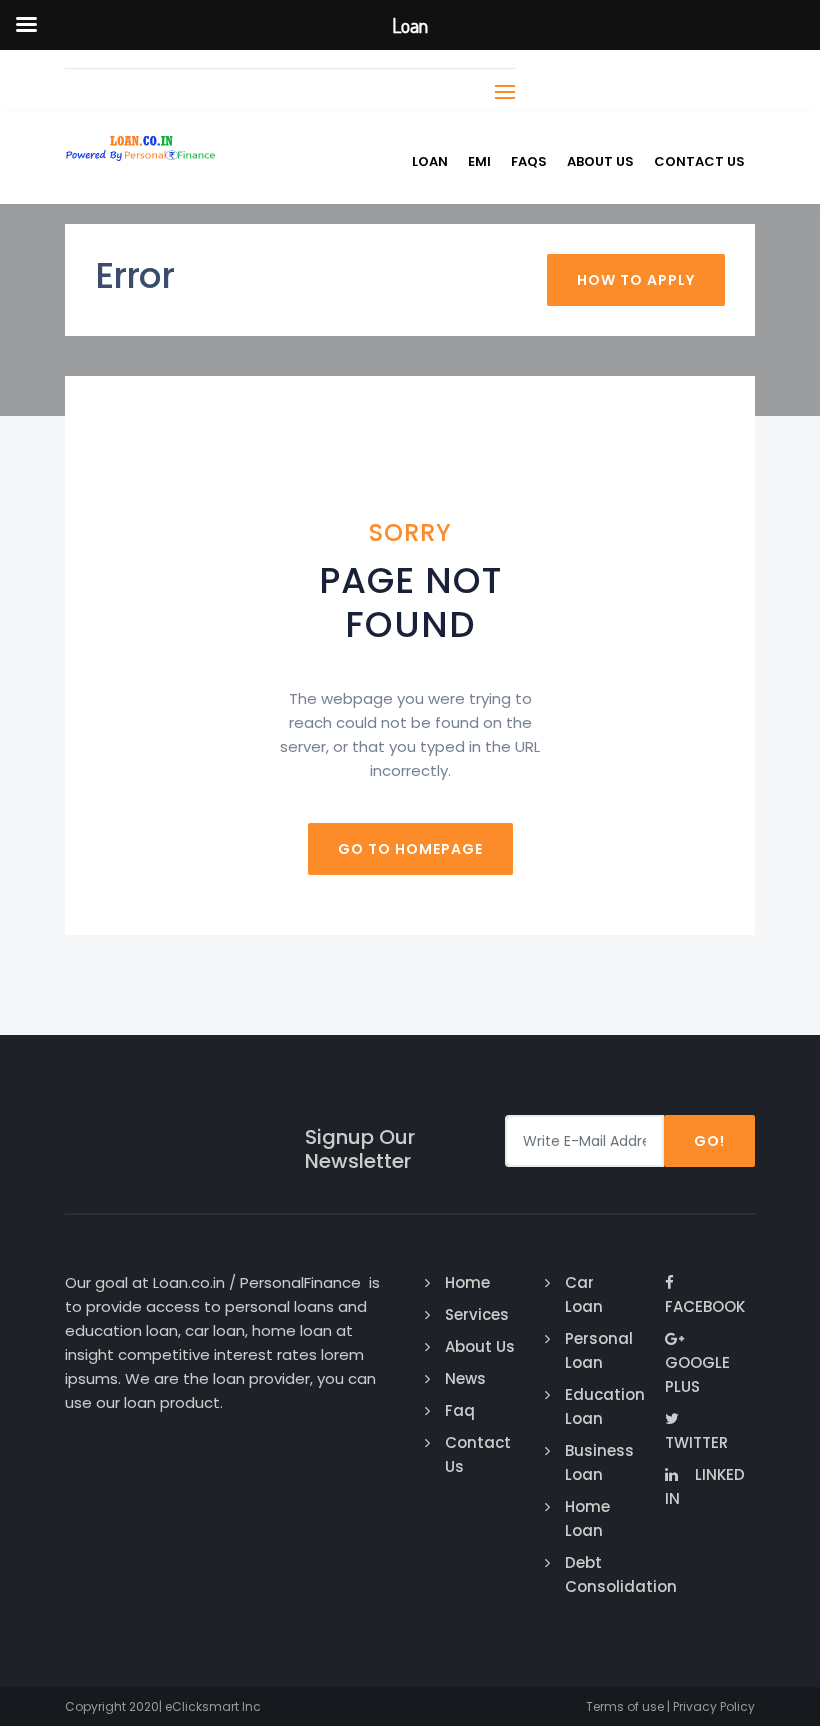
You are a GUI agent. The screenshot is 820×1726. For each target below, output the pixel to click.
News (465, 1378)
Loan (430, 161)
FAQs (529, 161)
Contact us (699, 161)
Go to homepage (410, 849)
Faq (460, 1410)
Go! (709, 1141)
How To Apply (636, 280)
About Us (600, 161)
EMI (479, 161)
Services (477, 1314)
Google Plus (697, 1374)
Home (467, 1282)
